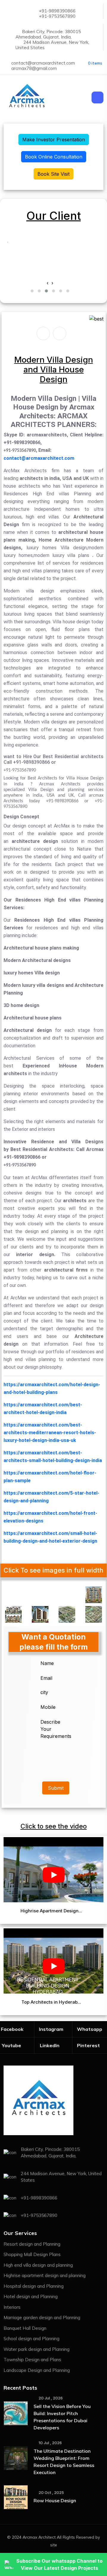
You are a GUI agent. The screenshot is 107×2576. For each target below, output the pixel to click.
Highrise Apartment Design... (52, 1911)
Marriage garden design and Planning (42, 2318)
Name (47, 1663)
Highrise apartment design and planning (45, 2275)
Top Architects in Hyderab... (52, 2002)
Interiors (12, 2307)
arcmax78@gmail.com (34, 68)
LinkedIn (50, 2045)
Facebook (12, 2029)
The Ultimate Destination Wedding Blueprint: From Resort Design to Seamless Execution (64, 2462)
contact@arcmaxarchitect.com (43, 63)
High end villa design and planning (38, 2265)
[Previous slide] (43, 333)
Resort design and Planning (32, 2244)
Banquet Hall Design (25, 2328)
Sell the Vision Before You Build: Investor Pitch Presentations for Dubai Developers (62, 2417)
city (44, 1692)
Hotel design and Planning (31, 2296)
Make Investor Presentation (54, 140)
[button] (32, 291)
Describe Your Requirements (53, 1729)
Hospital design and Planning (34, 2286)
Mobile (48, 1707)
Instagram (51, 2029)
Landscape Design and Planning (37, 2370)
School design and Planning (32, 2339)
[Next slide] (60, 333)
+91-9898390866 (57, 11)
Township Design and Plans (32, 2360)
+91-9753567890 (57, 16)
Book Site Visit (53, 174)
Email (46, 1678)
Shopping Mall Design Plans (32, 2254)
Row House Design (55, 2500)
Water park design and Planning (37, 2349)
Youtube (11, 2045)
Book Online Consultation (54, 157)
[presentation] (48, 283)
